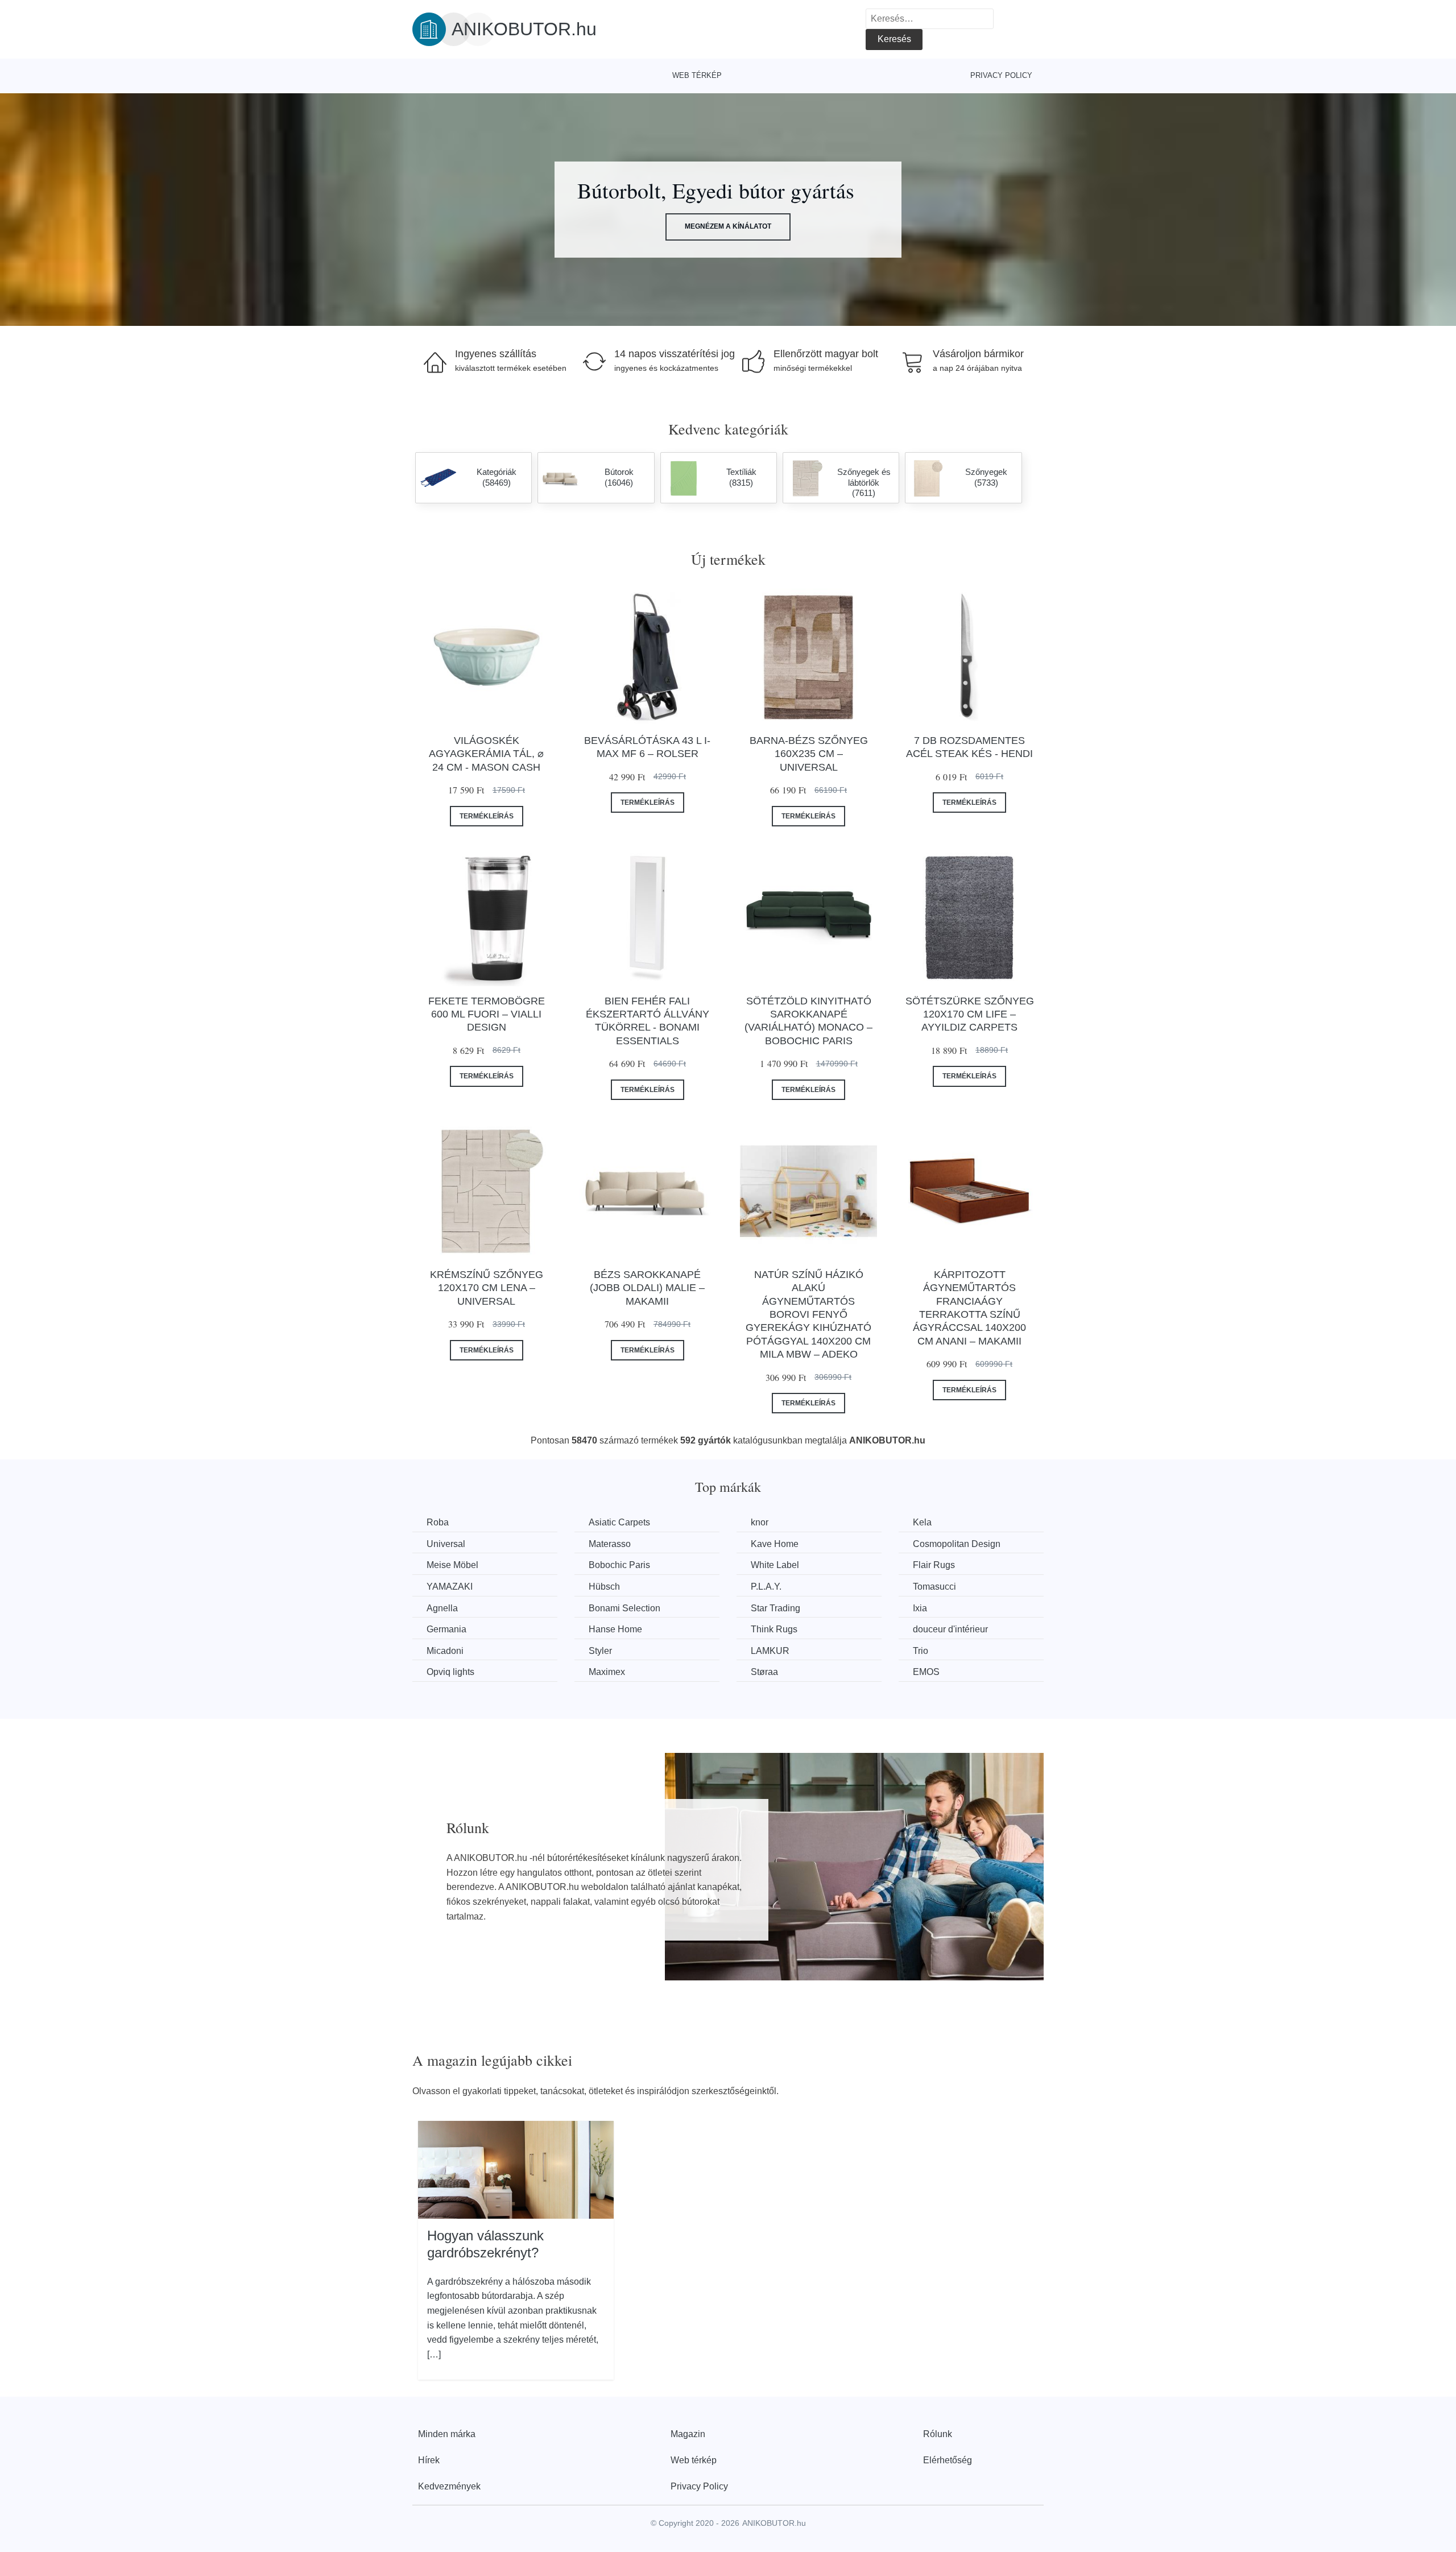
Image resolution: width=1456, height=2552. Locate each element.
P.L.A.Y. (766, 1587)
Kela (922, 1522)
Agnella (442, 1608)
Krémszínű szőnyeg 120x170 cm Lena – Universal (487, 1288)
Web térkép (697, 75)
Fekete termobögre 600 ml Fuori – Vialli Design (487, 1014)
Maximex (607, 1672)
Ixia (920, 1608)
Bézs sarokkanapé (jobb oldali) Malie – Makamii (647, 1288)
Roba (438, 1522)
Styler (600, 1651)
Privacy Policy (1001, 75)
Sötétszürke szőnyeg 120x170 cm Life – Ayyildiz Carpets (970, 1014)
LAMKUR (770, 1651)
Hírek (429, 2460)
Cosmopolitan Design (957, 1544)
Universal (446, 1544)
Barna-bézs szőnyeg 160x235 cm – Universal (809, 754)
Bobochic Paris (619, 1565)
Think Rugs (774, 1629)
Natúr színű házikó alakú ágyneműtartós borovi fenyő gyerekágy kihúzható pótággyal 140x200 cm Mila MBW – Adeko (808, 1314)
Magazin (688, 2434)
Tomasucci (934, 1587)
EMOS (926, 1672)
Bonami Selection (624, 1608)
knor (760, 1522)
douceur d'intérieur (950, 1629)
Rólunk (938, 2434)
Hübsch (604, 1587)
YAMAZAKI (450, 1587)
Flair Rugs (934, 1565)
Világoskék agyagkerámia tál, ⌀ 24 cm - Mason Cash (486, 754)
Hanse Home (615, 1629)
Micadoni (445, 1651)
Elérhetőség (948, 2460)
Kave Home (775, 1544)
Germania (446, 1629)
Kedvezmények (449, 2486)
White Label (775, 1565)
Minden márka (447, 2434)
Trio (921, 1651)
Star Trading (775, 1608)
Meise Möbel (452, 1565)
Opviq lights (450, 1672)
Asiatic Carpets (619, 1522)
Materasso (610, 1544)
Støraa (764, 1672)
